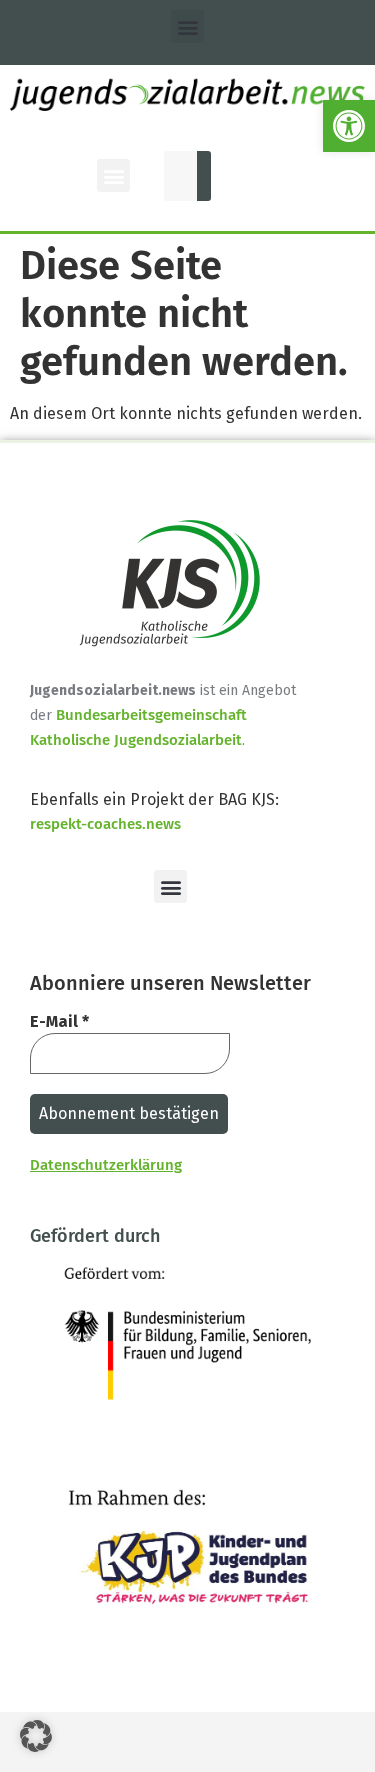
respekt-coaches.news (105, 824)
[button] (349, 126)
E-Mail (59, 1021)
